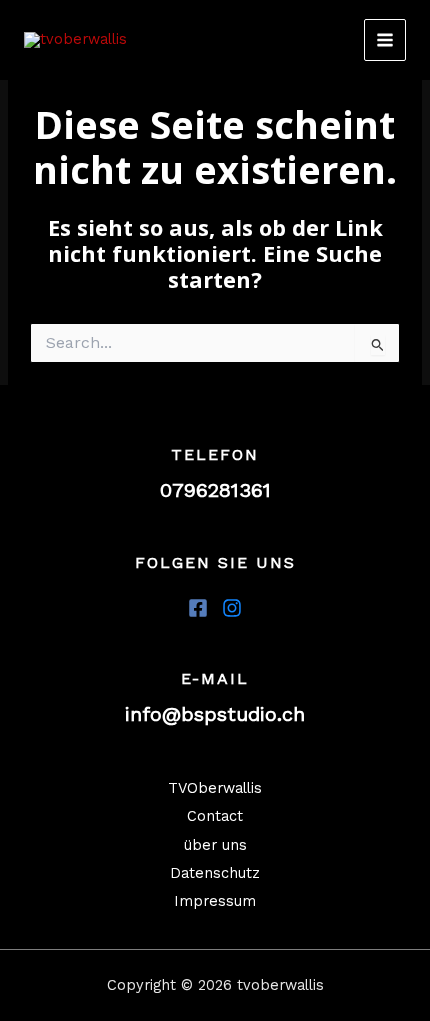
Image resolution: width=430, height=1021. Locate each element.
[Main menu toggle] (385, 40)
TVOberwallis (215, 788)
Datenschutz (215, 873)
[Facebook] (198, 608)
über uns (215, 845)
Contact (215, 816)
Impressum (215, 901)
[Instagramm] (232, 608)
